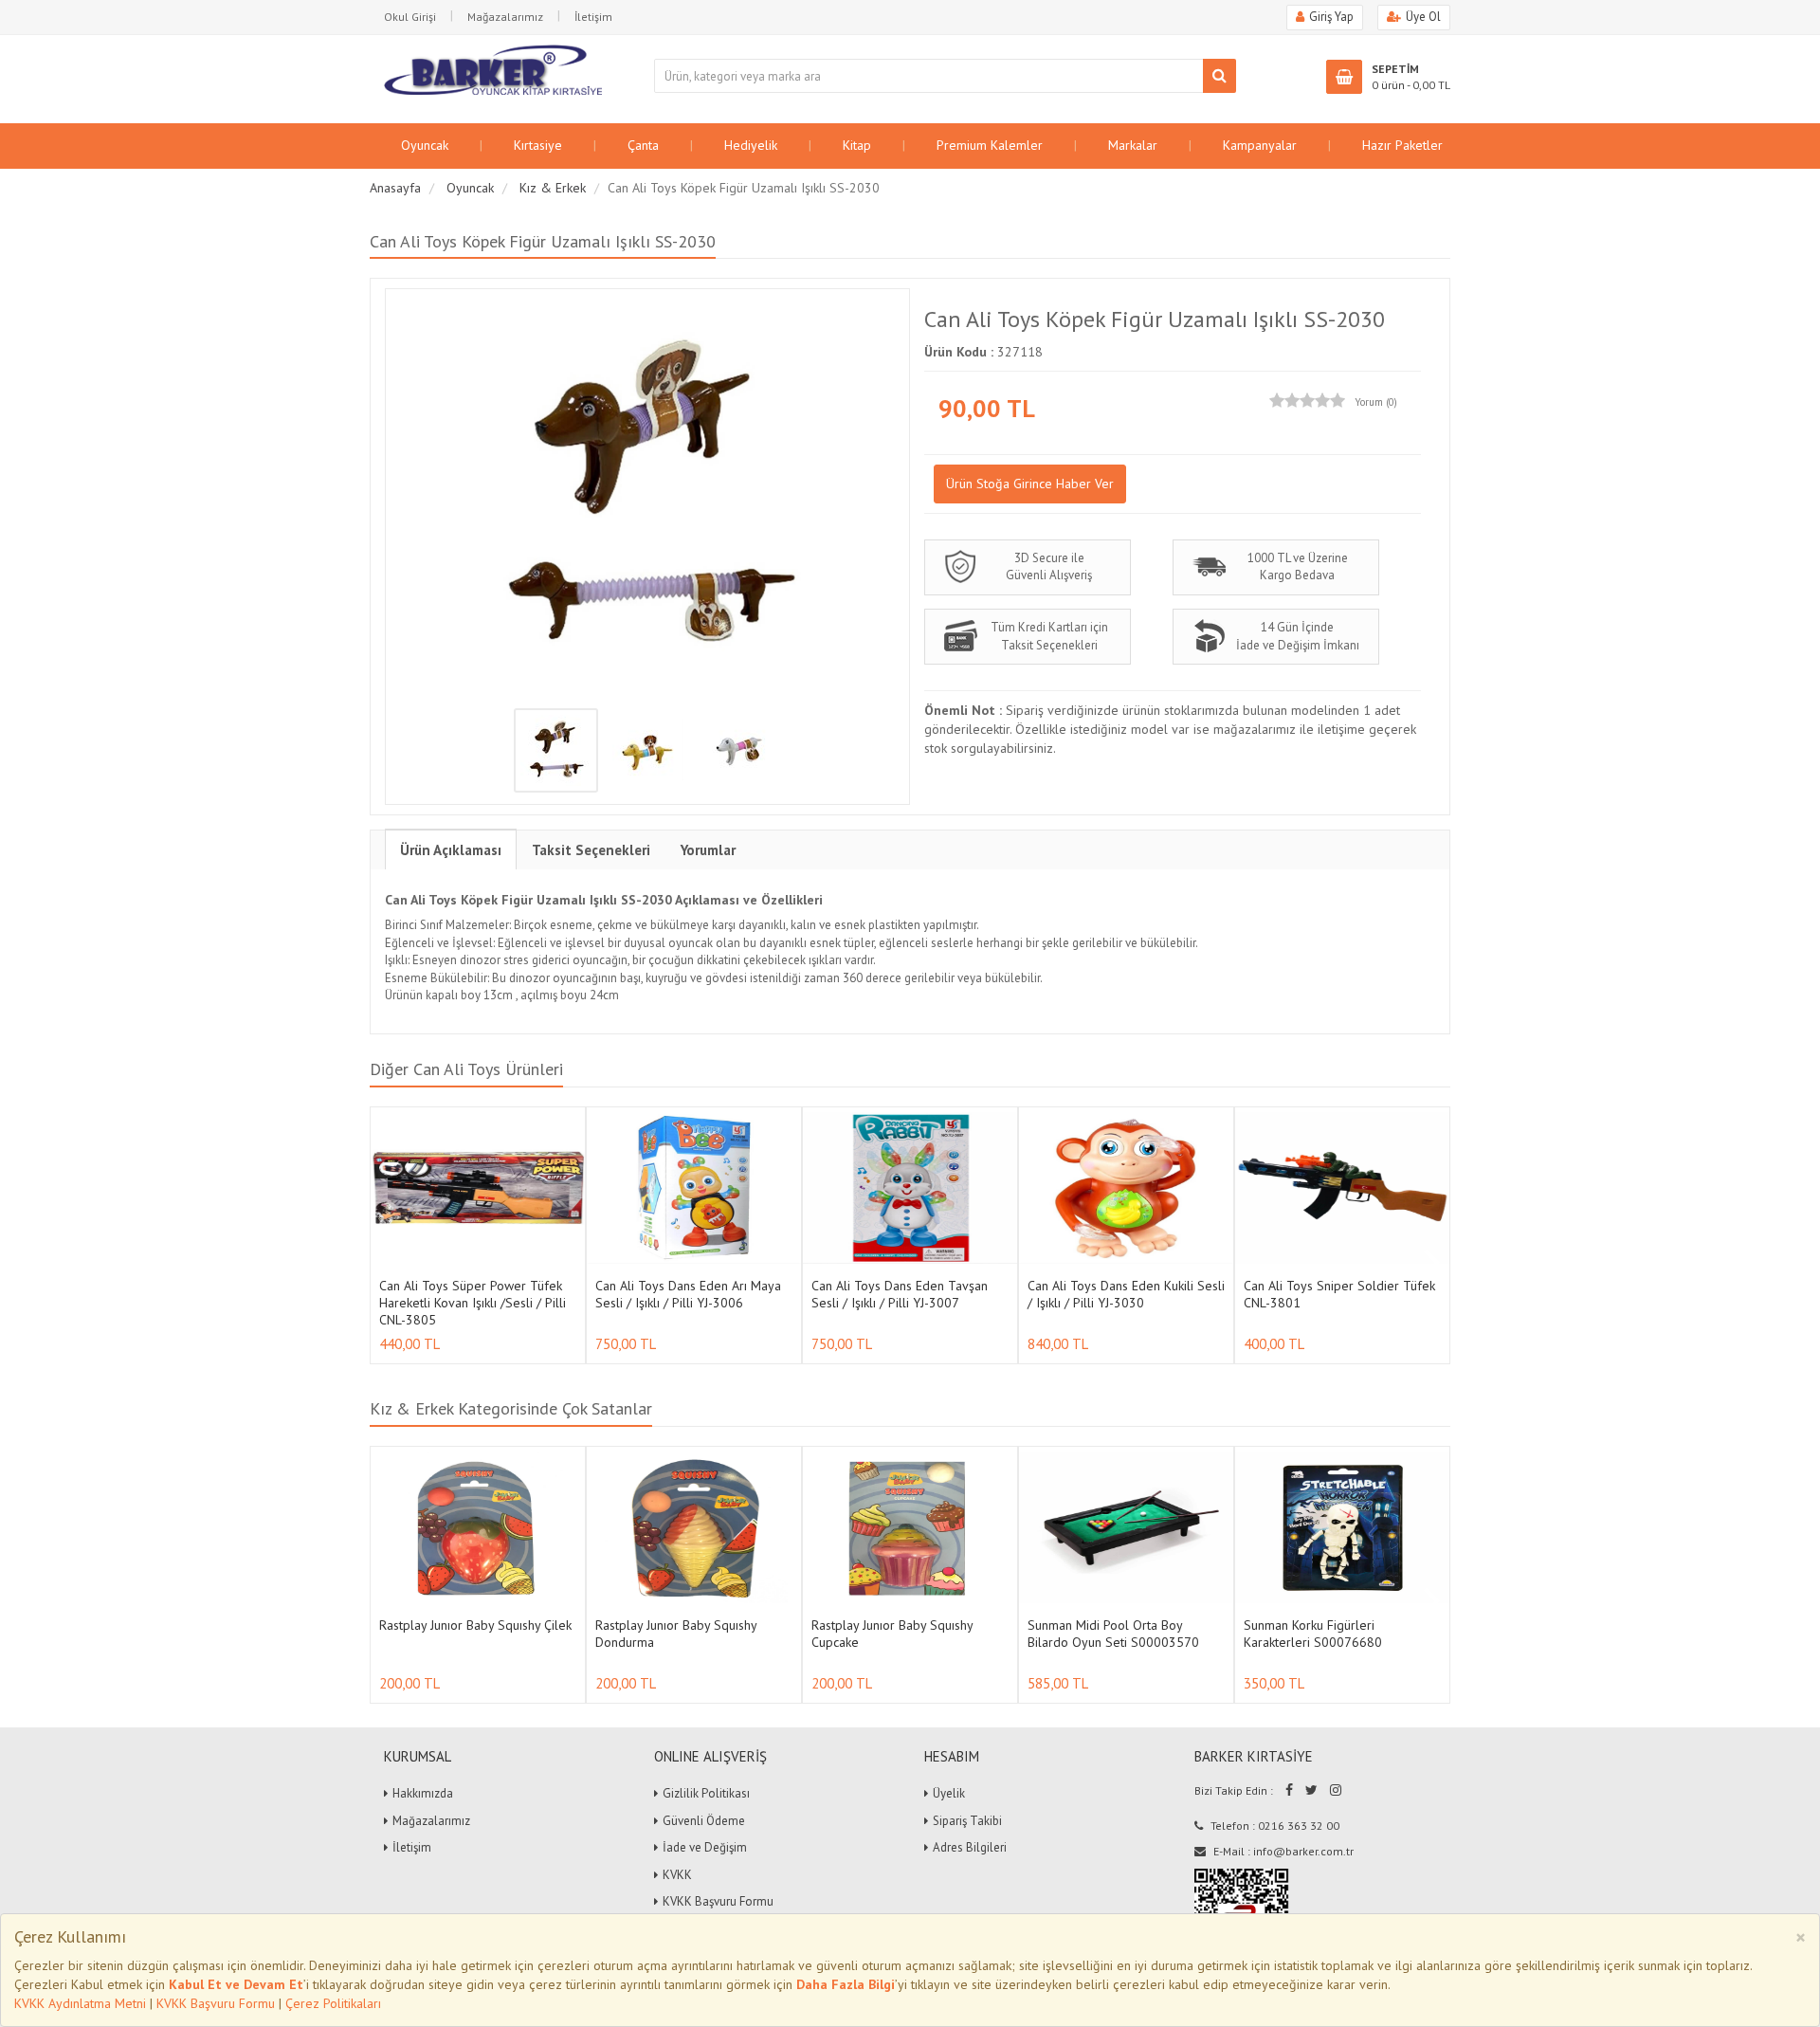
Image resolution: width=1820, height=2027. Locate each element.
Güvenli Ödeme (704, 1821)
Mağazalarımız (505, 17)
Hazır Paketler (1402, 145)
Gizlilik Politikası (706, 1793)
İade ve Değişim (705, 1847)
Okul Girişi (410, 17)
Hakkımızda (423, 1793)
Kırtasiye (538, 145)
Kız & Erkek (553, 188)
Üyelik (949, 1793)
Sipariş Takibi (967, 1821)
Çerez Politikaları (333, 2003)
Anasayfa (395, 188)
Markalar (1133, 145)
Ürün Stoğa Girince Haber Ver (1030, 484)
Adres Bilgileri (970, 1847)
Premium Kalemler (990, 145)
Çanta (643, 145)
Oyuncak (425, 145)
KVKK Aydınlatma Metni (80, 2003)
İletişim (593, 17)
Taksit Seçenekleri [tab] (591, 850)
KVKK (677, 1875)
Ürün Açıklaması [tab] (451, 850)
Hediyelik (751, 145)
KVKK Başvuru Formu (216, 2003)
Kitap (857, 145)
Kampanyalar (1260, 145)
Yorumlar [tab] (708, 850)
